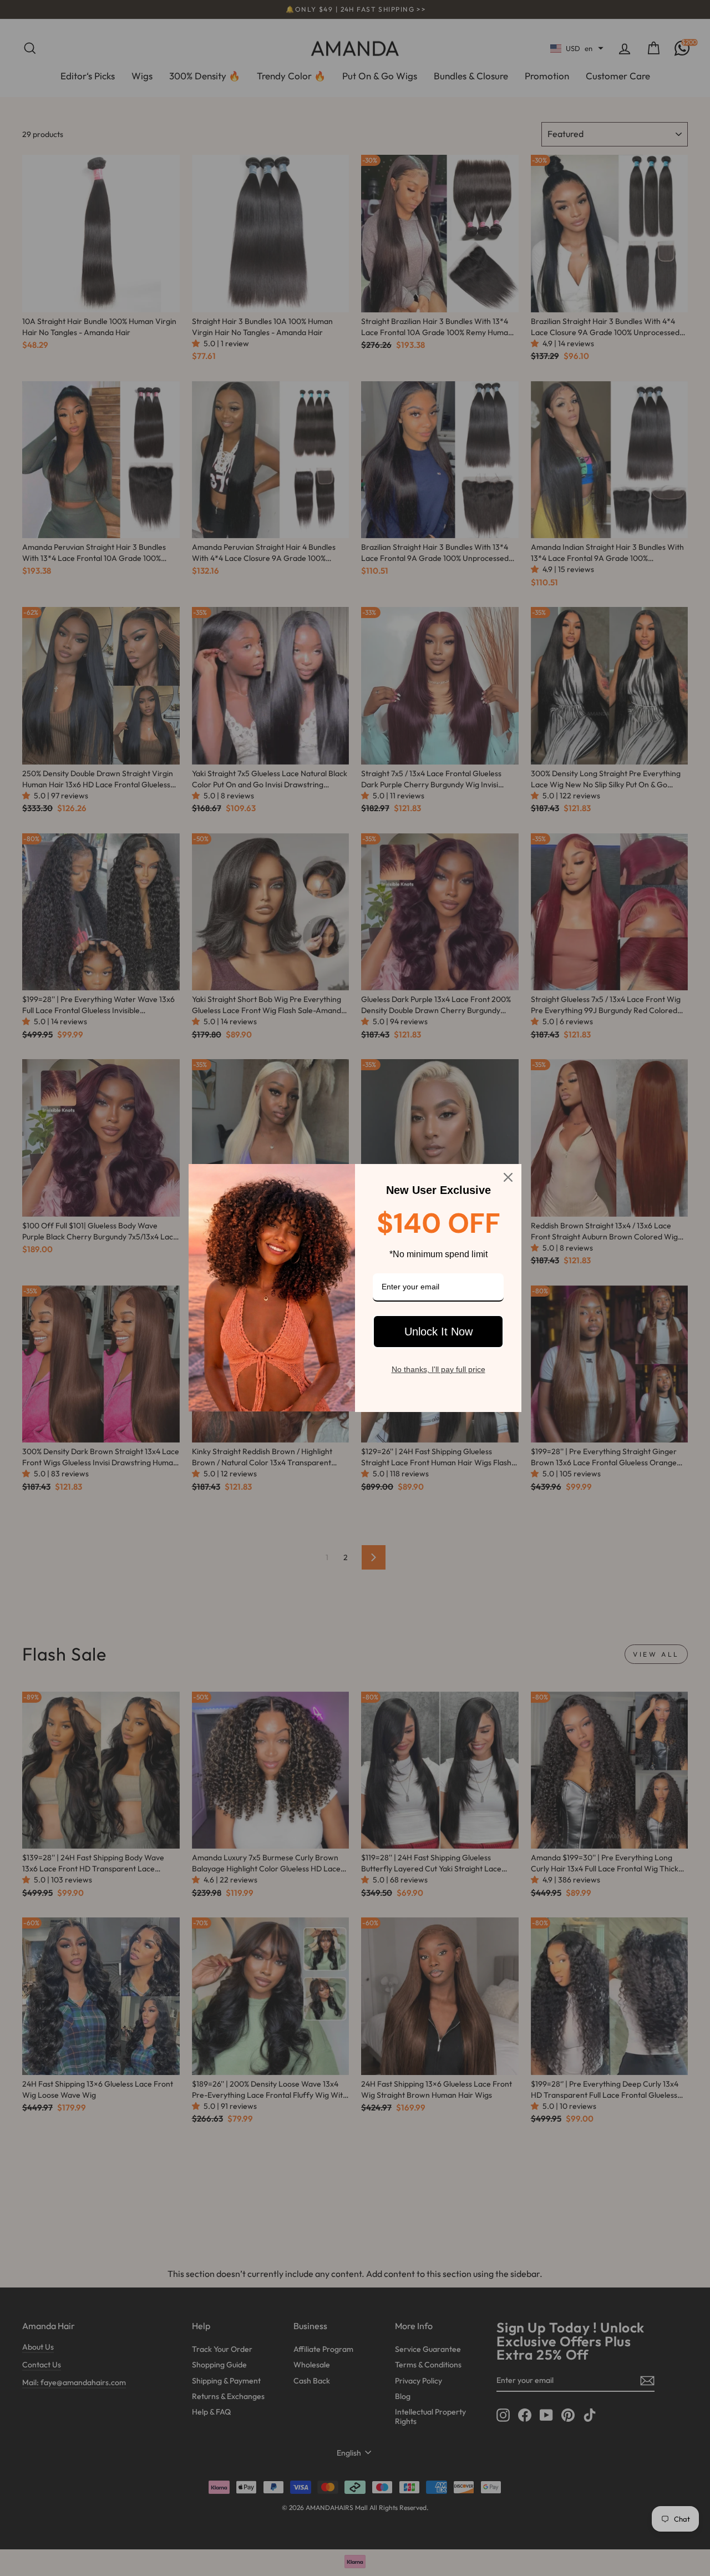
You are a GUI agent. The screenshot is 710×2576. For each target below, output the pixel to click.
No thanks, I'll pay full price (438, 1369)
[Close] (508, 1177)
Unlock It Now (438, 1332)
